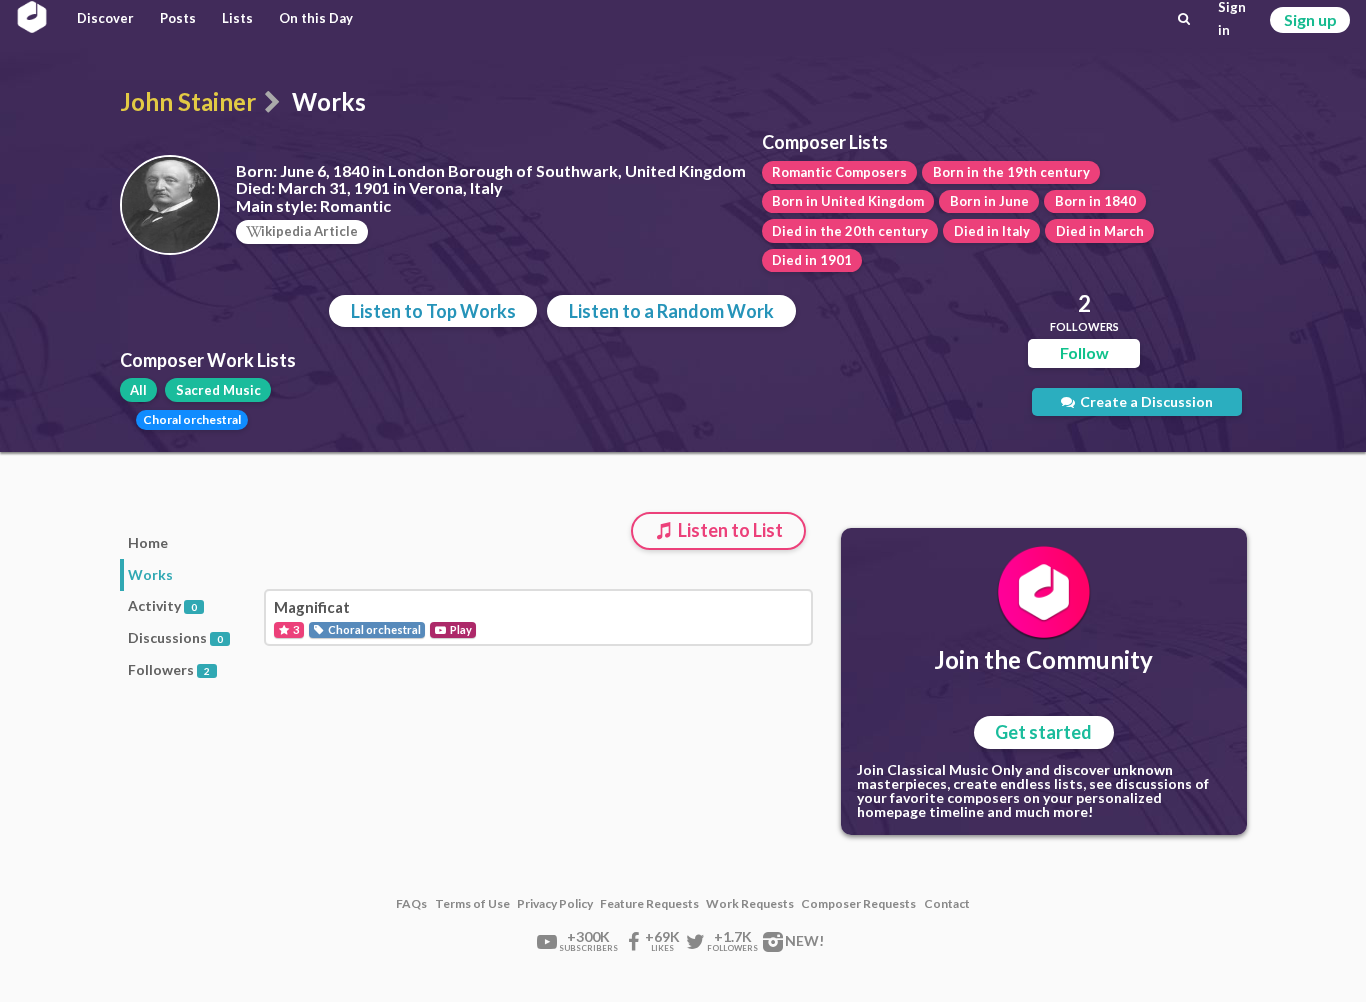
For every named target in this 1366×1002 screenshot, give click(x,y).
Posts (178, 18)
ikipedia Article (309, 231)
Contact (947, 904)
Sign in (1232, 19)
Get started (1043, 732)
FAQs (411, 904)
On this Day (316, 18)
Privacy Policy (555, 904)
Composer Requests (858, 904)
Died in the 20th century (850, 231)
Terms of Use (472, 904)
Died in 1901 (812, 260)
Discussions (175, 637)
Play (460, 629)
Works (150, 574)
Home (148, 542)
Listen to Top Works (433, 311)
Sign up (1310, 19)
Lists (237, 18)
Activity (162, 605)
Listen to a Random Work (671, 311)
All (138, 390)
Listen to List (729, 530)
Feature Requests (649, 904)
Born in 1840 (1095, 201)
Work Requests (750, 904)
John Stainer (188, 101)
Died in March (1100, 231)
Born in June (989, 201)
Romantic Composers (839, 172)
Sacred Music (218, 390)
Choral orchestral (192, 419)
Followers (169, 669)
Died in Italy (992, 231)
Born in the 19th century (1011, 172)
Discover (105, 18)
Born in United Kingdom (848, 201)
